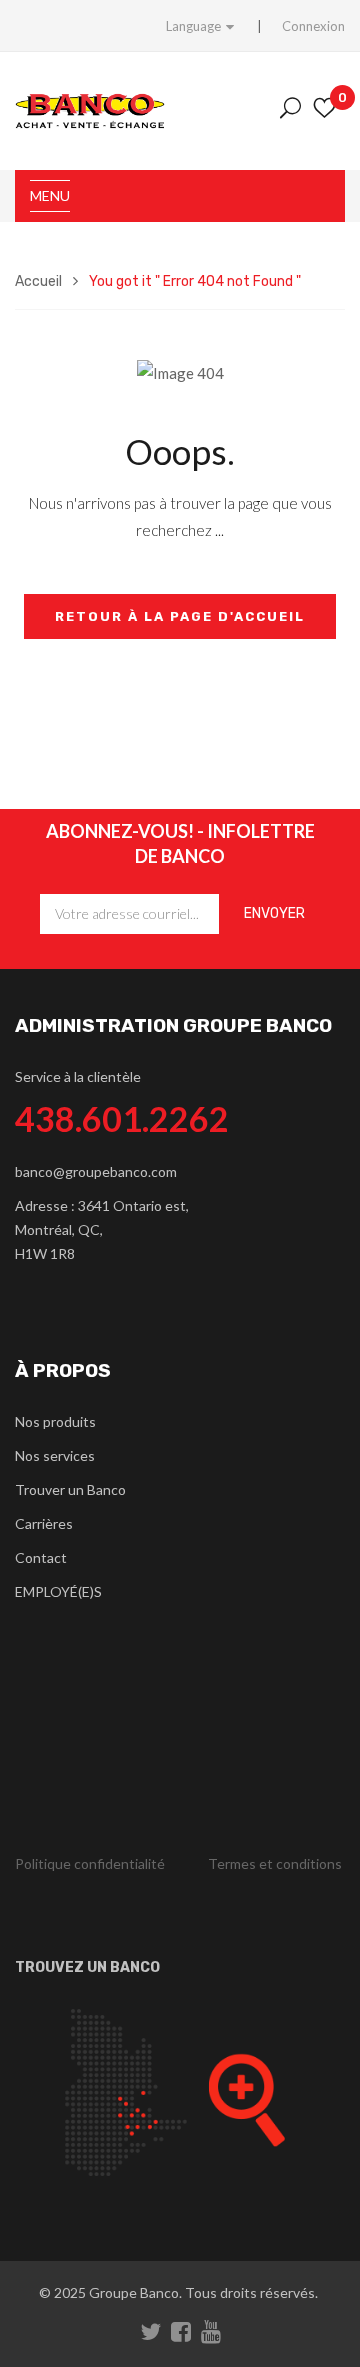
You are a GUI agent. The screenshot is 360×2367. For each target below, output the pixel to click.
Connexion (313, 26)
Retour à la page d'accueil (180, 616)
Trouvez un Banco (87, 1967)
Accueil (38, 281)
